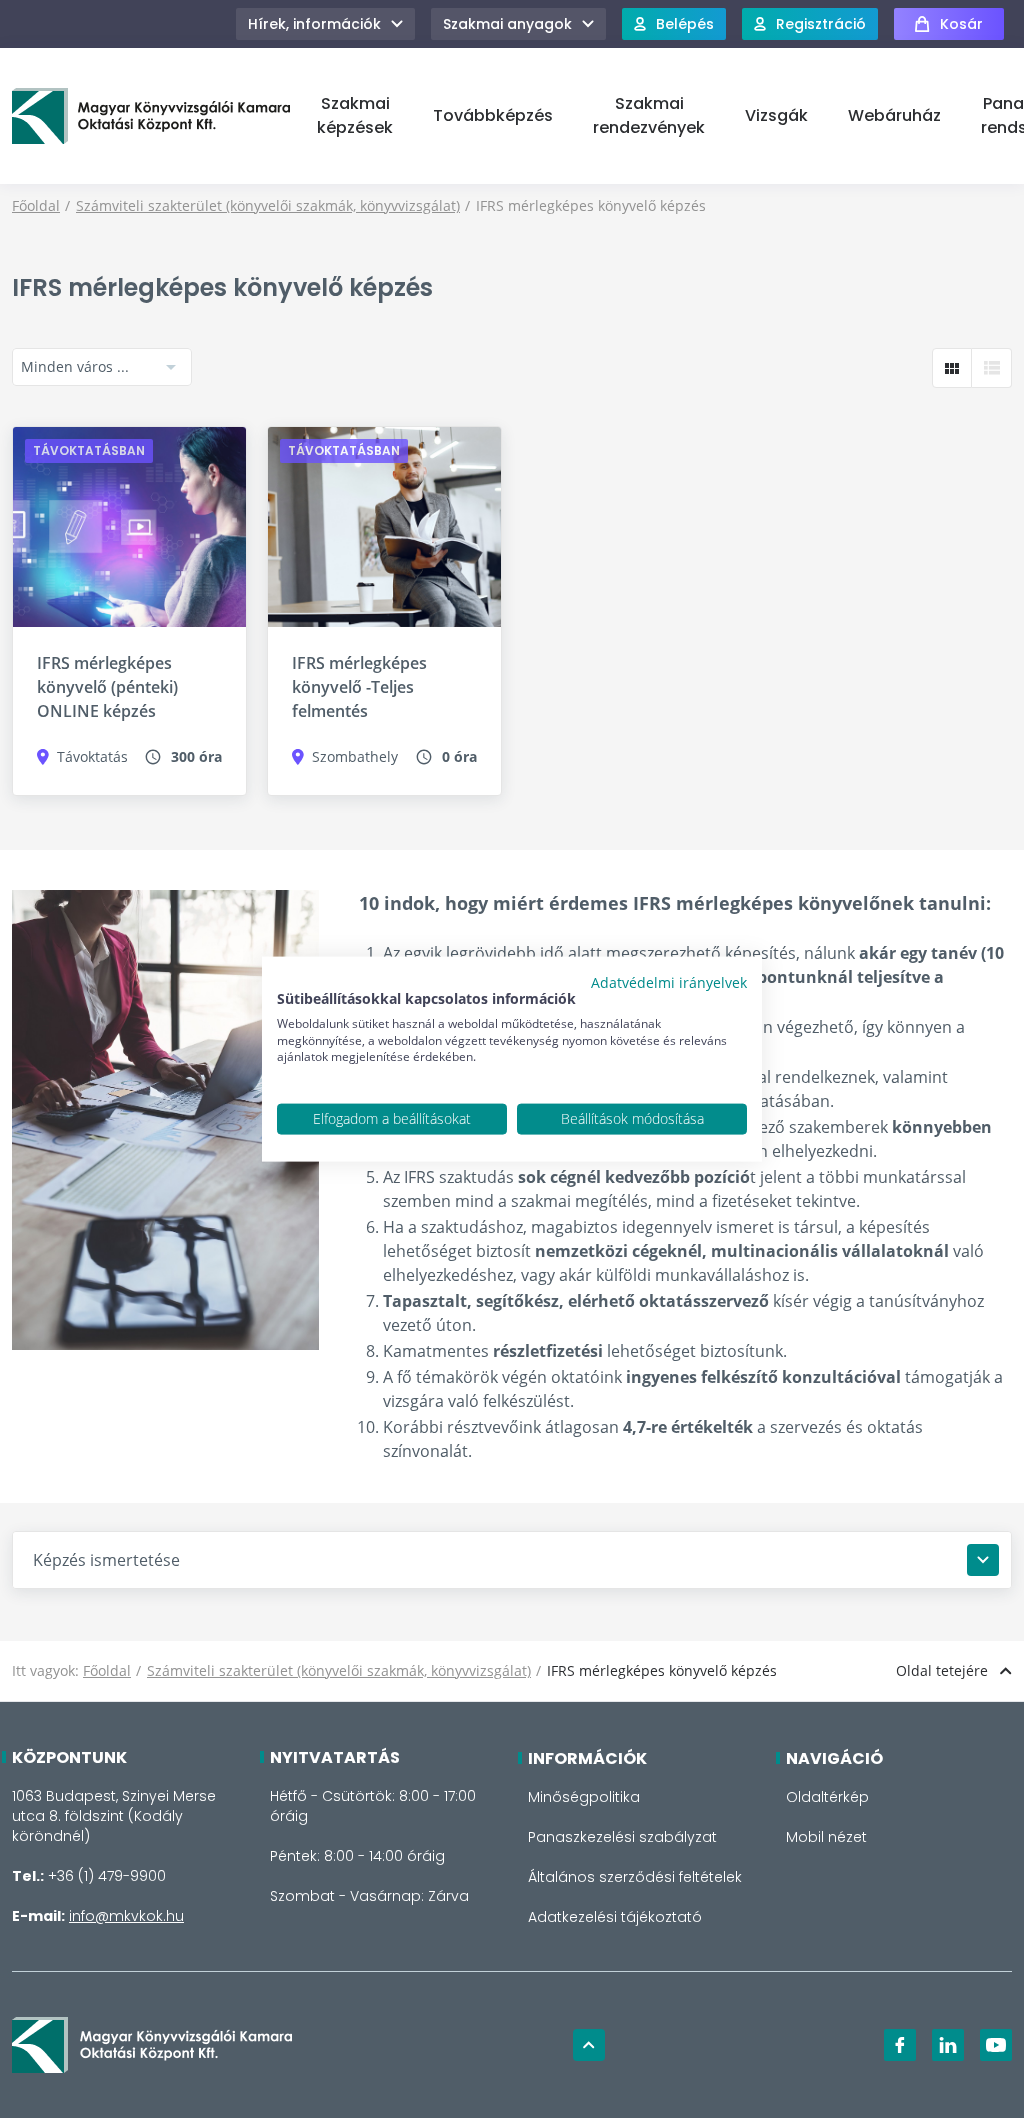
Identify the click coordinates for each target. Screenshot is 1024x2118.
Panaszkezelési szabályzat (622, 1837)
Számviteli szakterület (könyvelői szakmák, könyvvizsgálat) (268, 205)
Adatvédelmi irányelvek (669, 982)
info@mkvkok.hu (126, 1916)
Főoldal (36, 205)
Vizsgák (776, 115)
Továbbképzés (493, 115)
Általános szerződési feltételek (635, 1877)
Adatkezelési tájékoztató (615, 1917)
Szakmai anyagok (507, 24)
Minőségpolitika (584, 1797)
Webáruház (894, 115)
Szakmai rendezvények (649, 115)
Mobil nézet (826, 1837)
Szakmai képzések (355, 115)
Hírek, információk (314, 24)
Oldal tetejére (942, 1670)
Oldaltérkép (827, 1797)
